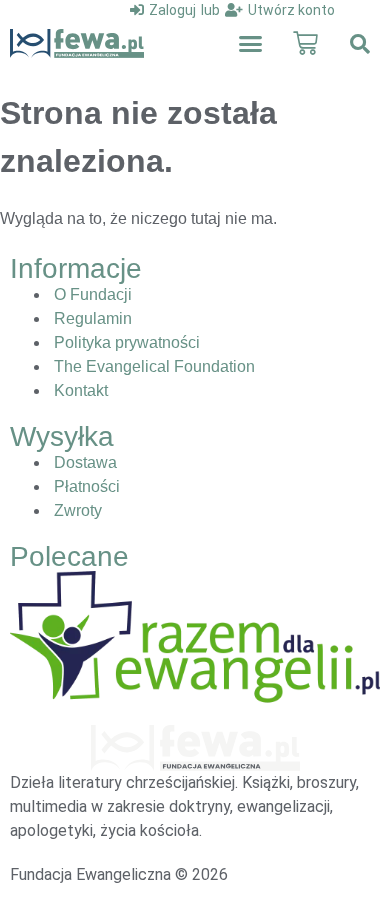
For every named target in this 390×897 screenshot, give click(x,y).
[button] (251, 44)
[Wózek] (305, 43)
